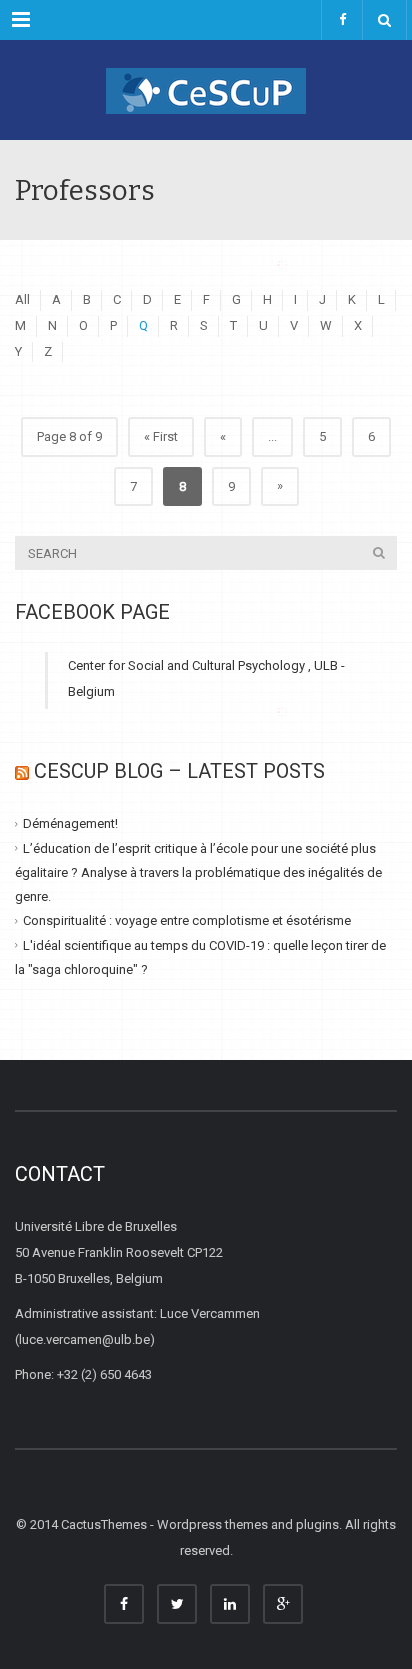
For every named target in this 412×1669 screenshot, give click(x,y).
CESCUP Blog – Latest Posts (179, 771)
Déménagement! (70, 823)
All (22, 299)
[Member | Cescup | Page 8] (206, 90)
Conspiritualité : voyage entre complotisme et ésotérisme (187, 920)
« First (161, 436)
